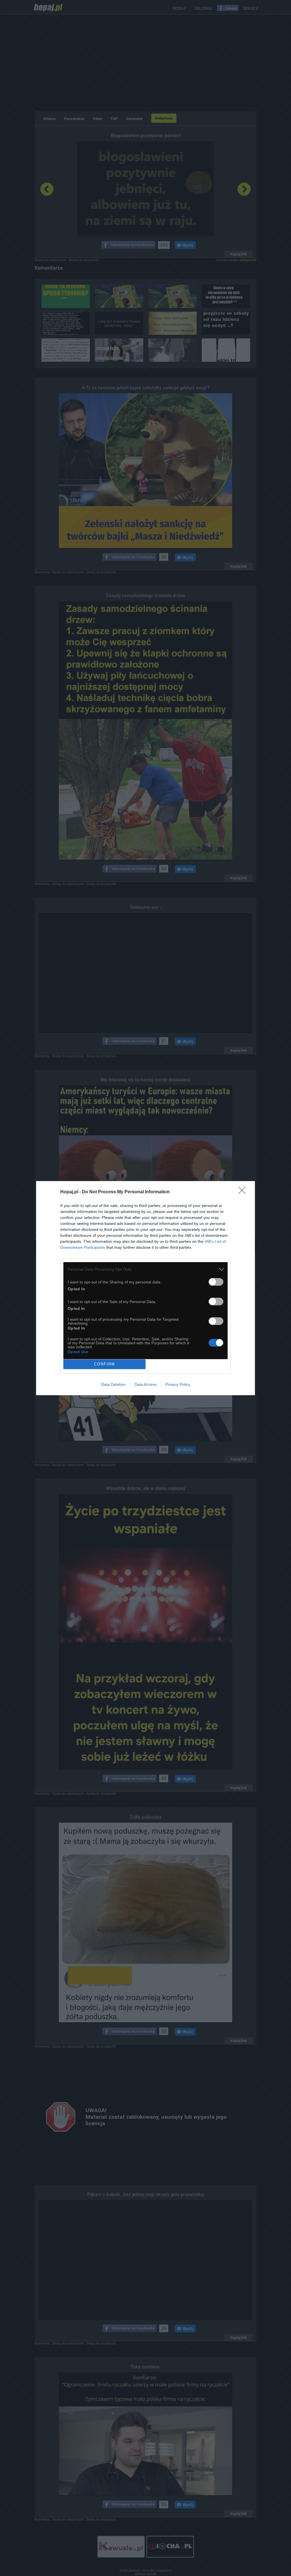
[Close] (244, 1192)
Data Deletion (113, 1384)
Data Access (145, 1384)
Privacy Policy (178, 1384)
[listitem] (145, 1269)
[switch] (216, 1282)
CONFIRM (105, 1364)
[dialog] (145, 1288)
